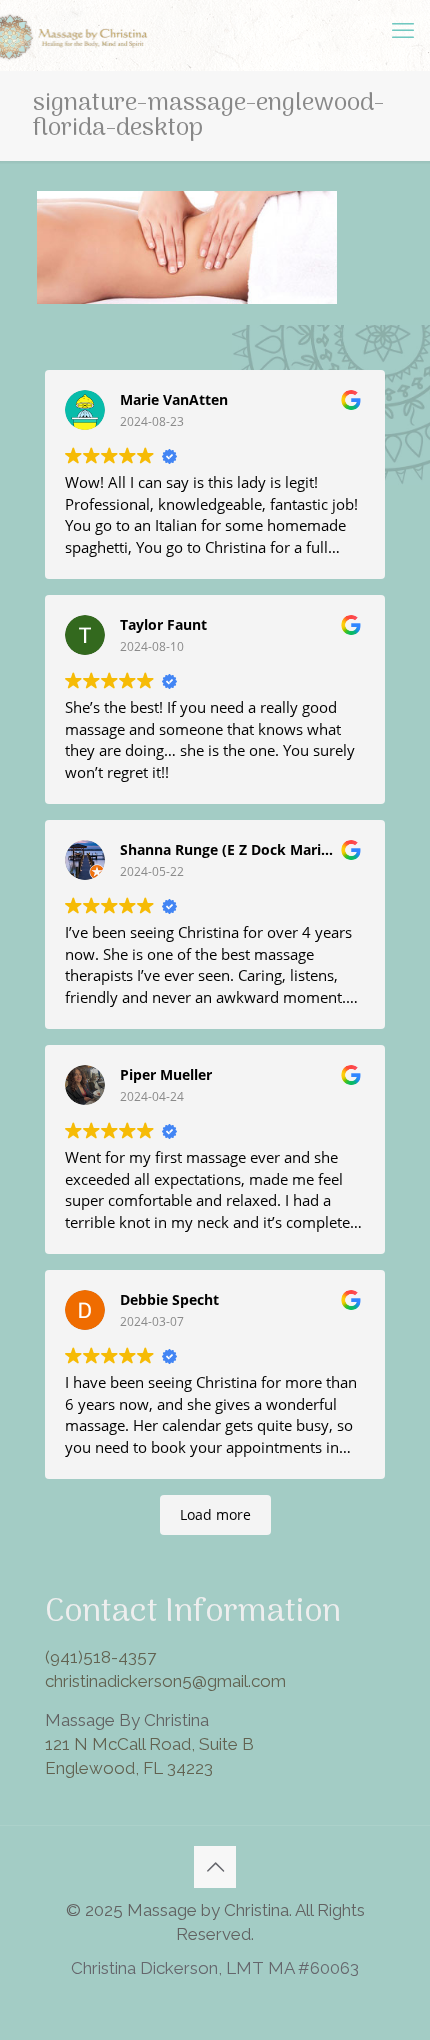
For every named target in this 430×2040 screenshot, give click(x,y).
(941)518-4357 (100, 1657)
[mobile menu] (403, 30)
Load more (215, 1514)
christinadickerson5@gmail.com (165, 1681)
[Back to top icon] (215, 1867)
